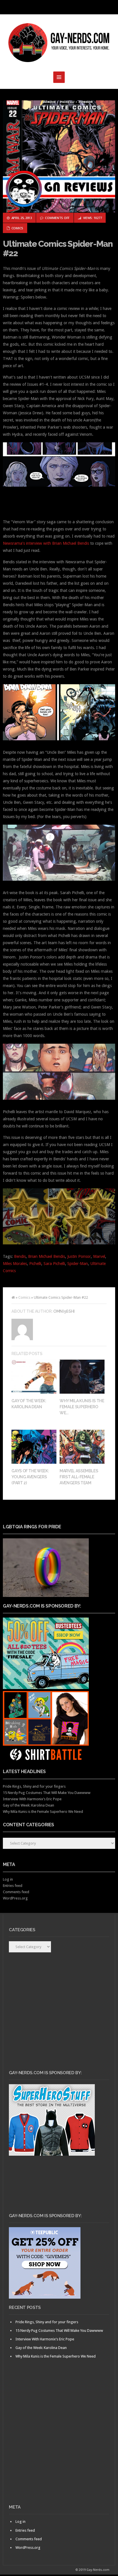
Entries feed (13, 1886)
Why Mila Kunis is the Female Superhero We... (82, 1407)
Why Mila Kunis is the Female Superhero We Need (43, 1812)
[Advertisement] (59, 2441)
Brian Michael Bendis (47, 1256)
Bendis (20, 1256)
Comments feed (16, 1892)
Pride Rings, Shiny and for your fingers (34, 1786)
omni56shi (64, 1311)
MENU (59, 7)
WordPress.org (15, 1898)
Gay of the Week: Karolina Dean (28, 1805)
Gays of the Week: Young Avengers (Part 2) (30, 1477)
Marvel (99, 1256)
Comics (17, 228)
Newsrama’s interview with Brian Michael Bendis (46, 543)
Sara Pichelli (54, 1264)
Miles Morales (15, 1264)
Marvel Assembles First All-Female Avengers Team (79, 1477)
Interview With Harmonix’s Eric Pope (32, 1799)
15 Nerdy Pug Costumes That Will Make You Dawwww (47, 1793)
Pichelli (35, 1264)
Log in (8, 1879)
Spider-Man (78, 1264)
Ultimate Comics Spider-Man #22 (58, 248)
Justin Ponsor (79, 1256)
